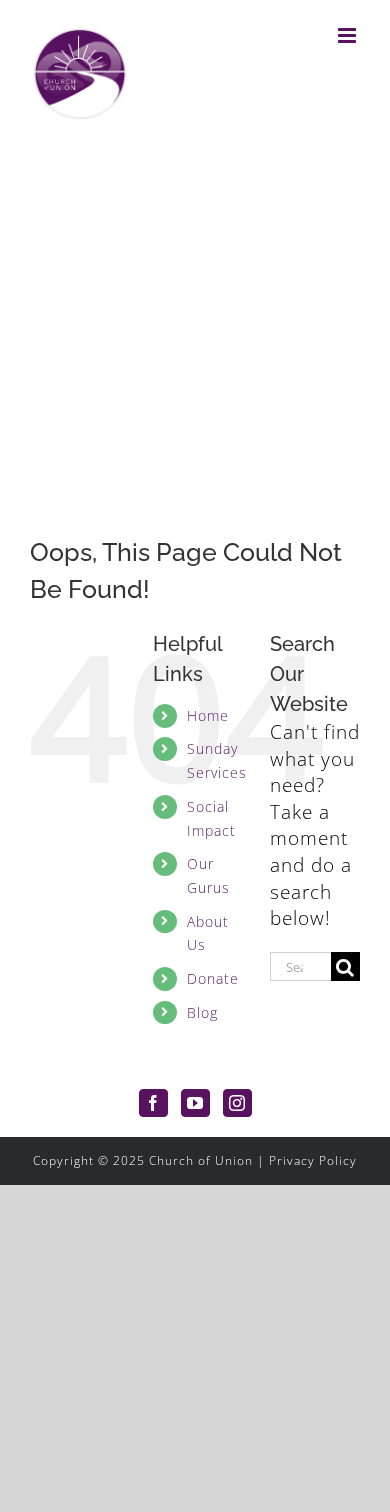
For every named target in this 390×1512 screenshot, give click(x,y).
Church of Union (201, 1160)
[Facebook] (153, 1103)
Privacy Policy (313, 1160)
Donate (213, 978)
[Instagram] (237, 1103)
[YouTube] (195, 1103)
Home (208, 715)
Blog (202, 1012)
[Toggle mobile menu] (349, 35)
